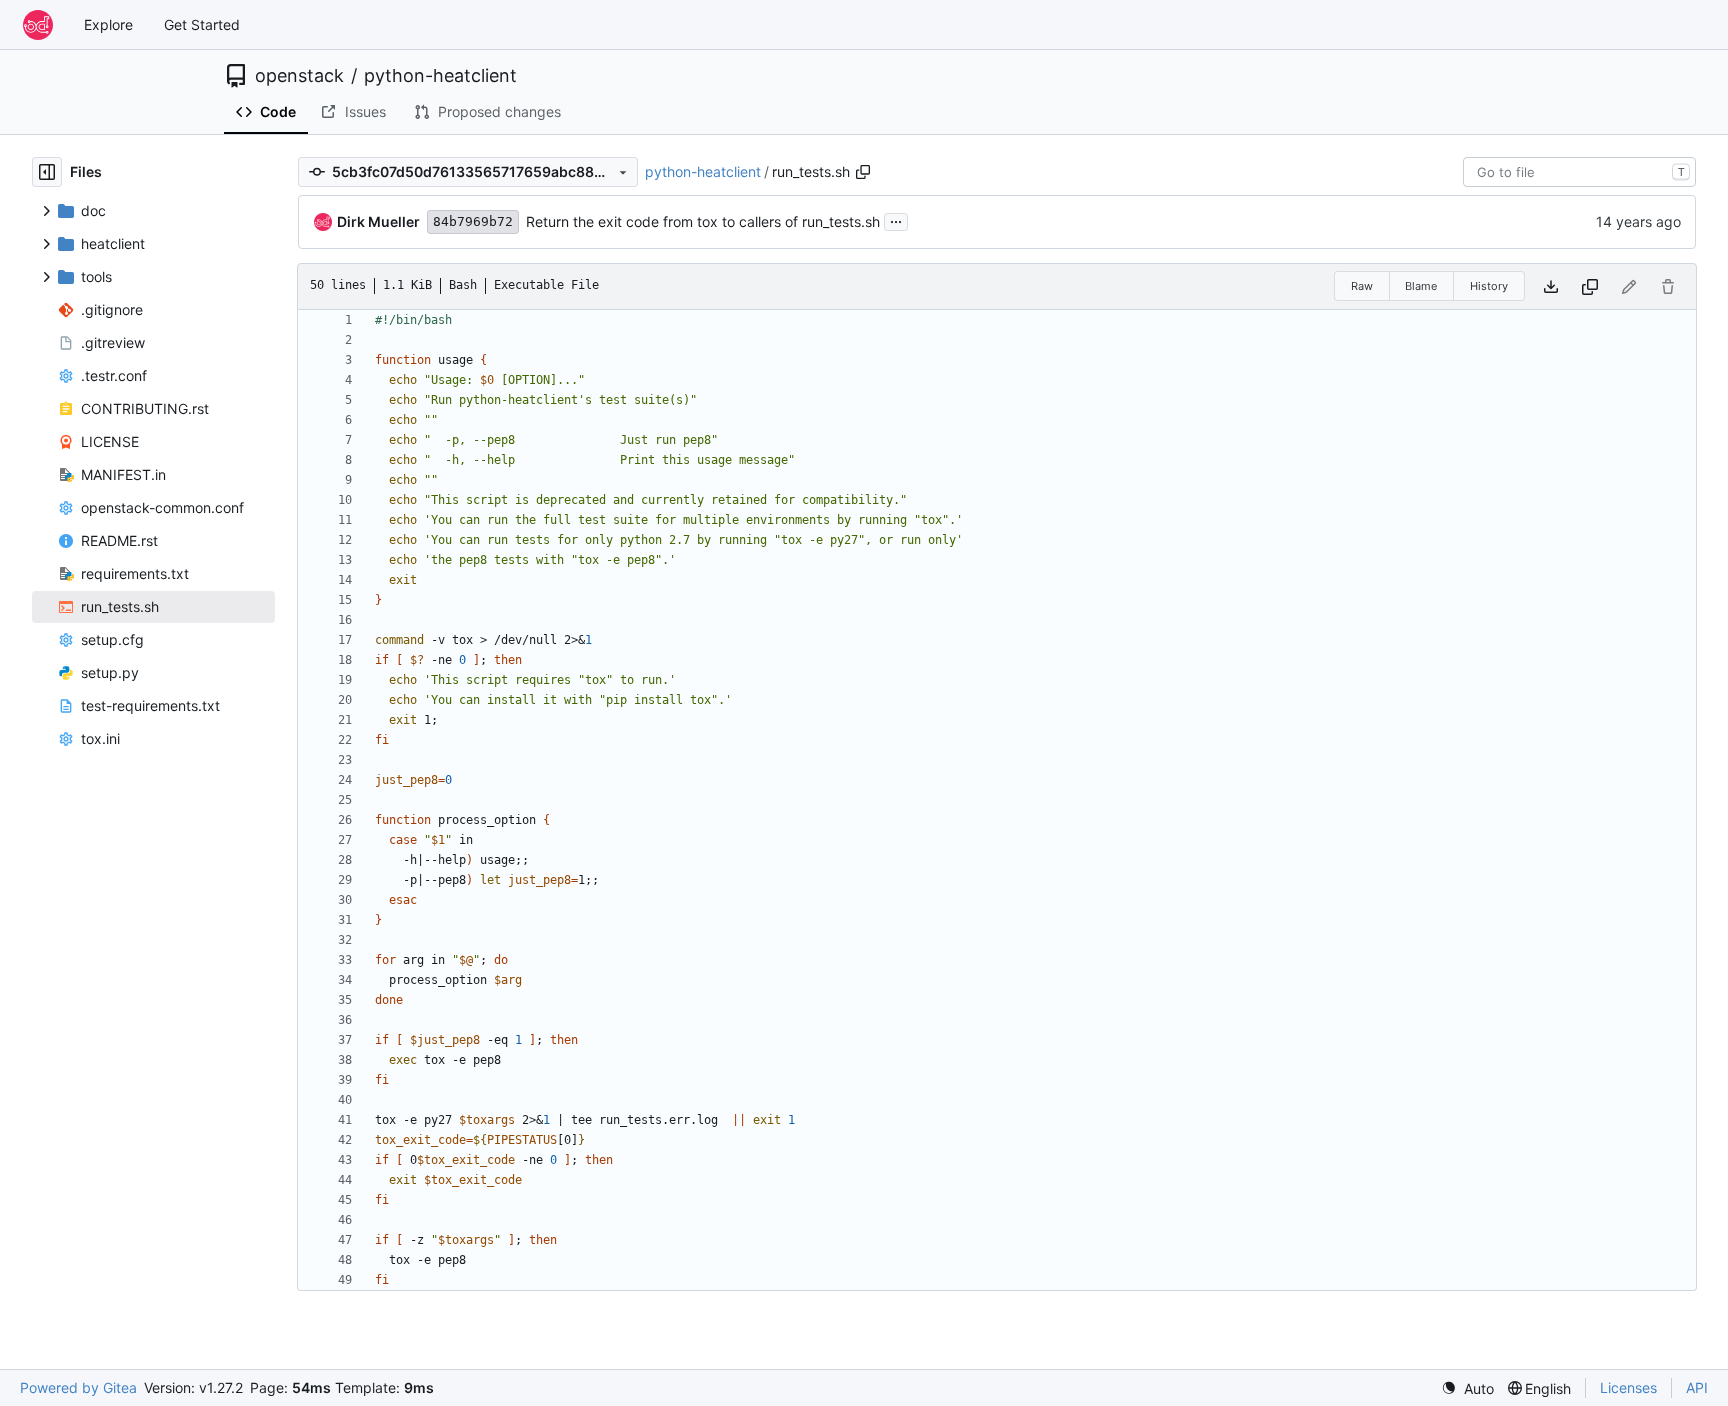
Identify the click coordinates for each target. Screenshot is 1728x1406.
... (896, 219)
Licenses (1628, 1387)
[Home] (38, 25)
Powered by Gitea (78, 1387)
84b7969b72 (473, 221)
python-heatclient (440, 76)
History (1489, 286)
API (1697, 1387)
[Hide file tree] (47, 172)
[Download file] (1551, 286)
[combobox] (1579, 172)
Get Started (202, 24)
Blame (1421, 286)
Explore (108, 24)
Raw (1362, 286)
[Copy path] (863, 172)
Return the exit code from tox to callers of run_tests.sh (703, 221)
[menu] (1467, 1388)
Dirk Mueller (378, 221)
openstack (299, 76)
